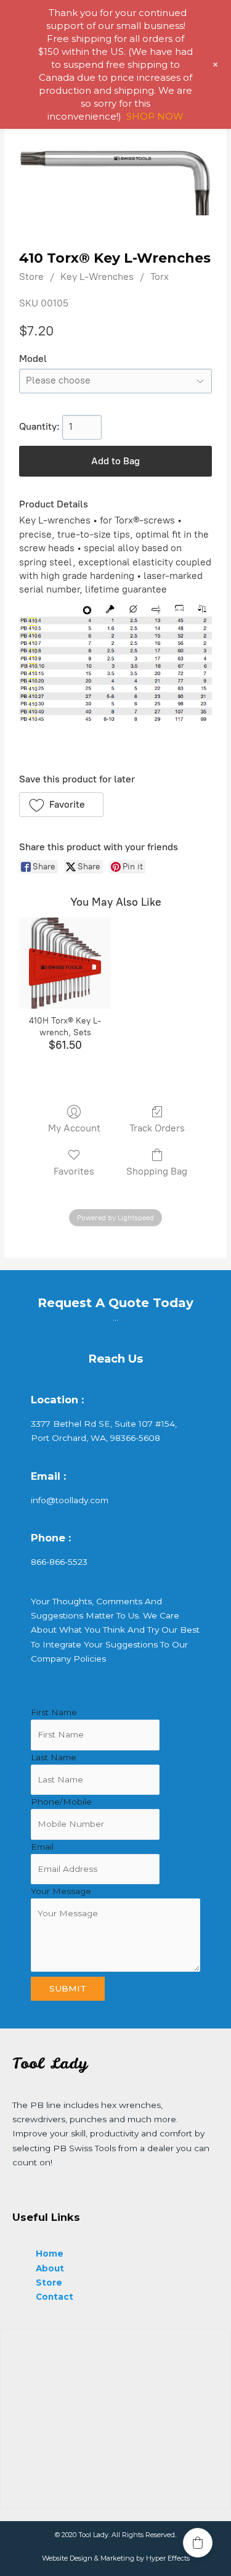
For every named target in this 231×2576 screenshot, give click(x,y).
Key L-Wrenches (97, 277)
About (50, 2268)
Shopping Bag (157, 1171)
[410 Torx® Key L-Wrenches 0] (115, 183)
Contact (55, 2297)
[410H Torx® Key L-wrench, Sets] (65, 963)
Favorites (74, 1171)
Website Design (67, 2558)
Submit (68, 1988)
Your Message (61, 1891)
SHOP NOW (155, 116)
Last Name (54, 1757)
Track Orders (157, 1128)
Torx (160, 277)
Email (42, 1847)
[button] (61, 805)
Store (31, 277)
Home (50, 2254)
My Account (74, 1128)
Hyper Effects (168, 2558)
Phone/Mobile (61, 1802)
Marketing (117, 2558)
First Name (54, 1712)
